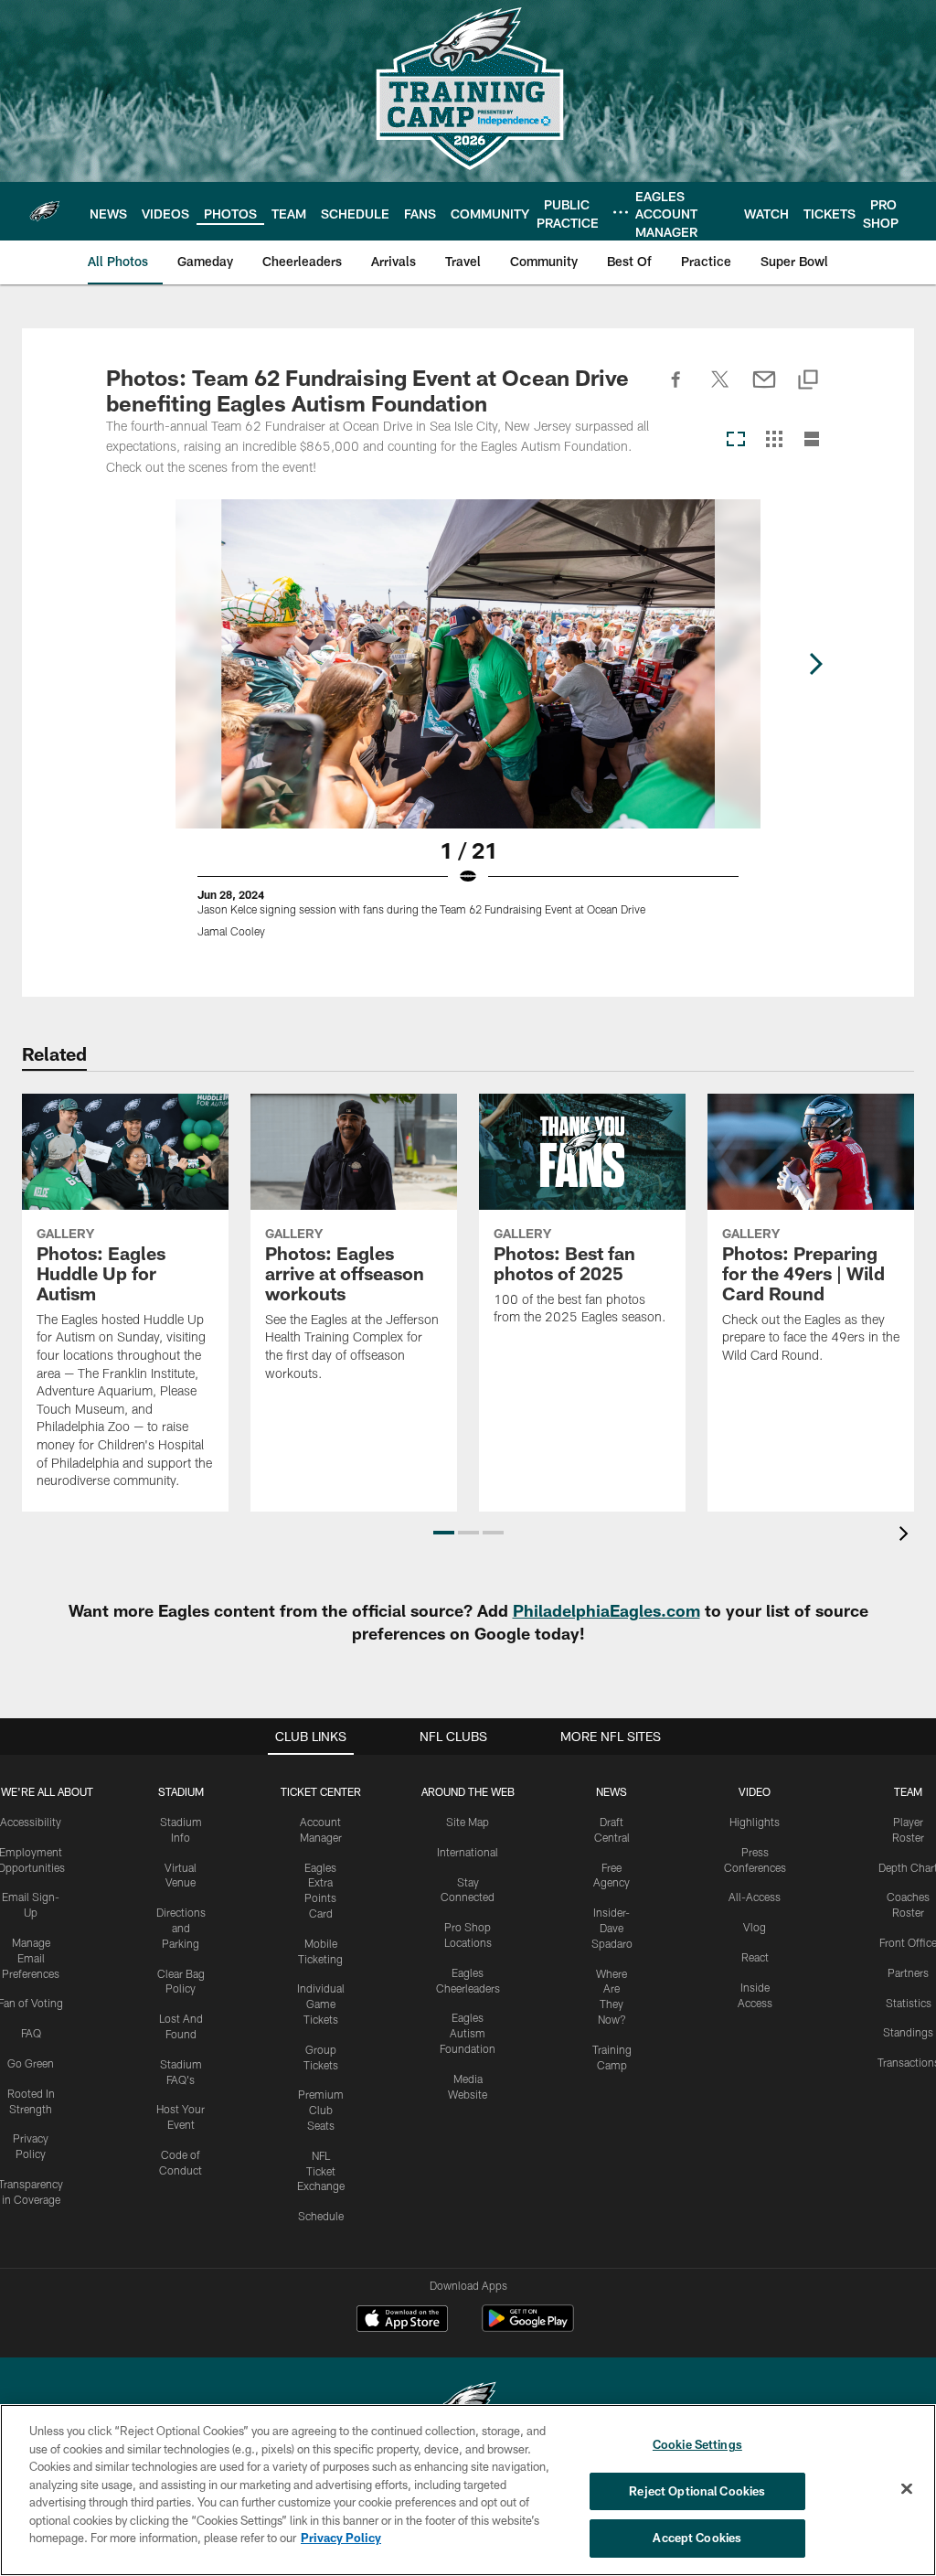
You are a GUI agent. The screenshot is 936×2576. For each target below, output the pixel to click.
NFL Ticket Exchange (321, 2171)
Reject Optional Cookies (697, 2491)
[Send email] (764, 390)
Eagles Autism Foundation (468, 2033)
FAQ (31, 2033)
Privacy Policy (341, 2538)
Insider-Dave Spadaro (612, 1928)
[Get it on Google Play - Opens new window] (528, 2328)
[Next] (815, 664)
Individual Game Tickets (321, 2004)
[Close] (907, 2489)
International (468, 1852)
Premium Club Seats (321, 2110)
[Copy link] (808, 381)
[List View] (812, 440)
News (612, 1791)
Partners (908, 1972)
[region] (468, 2490)
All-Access (755, 1897)
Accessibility (31, 1822)
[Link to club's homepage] (45, 211)
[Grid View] (774, 440)
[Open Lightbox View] (468, 730)
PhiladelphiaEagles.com (606, 1610)
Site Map (468, 1822)
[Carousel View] (736, 440)
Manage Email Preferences (31, 1958)
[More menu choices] (621, 212)
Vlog (755, 1927)
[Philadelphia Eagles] (468, 2404)
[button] (444, 1533)
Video (755, 1791)
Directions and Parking (181, 1928)
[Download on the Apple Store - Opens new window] (402, 2321)
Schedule (321, 2216)
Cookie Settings (697, 2444)
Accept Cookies (697, 2538)
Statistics (909, 2003)
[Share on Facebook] (676, 390)
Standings (908, 2032)
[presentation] (907, 1536)
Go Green (31, 2063)
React (755, 1957)
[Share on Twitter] (720, 390)
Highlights (755, 1822)
